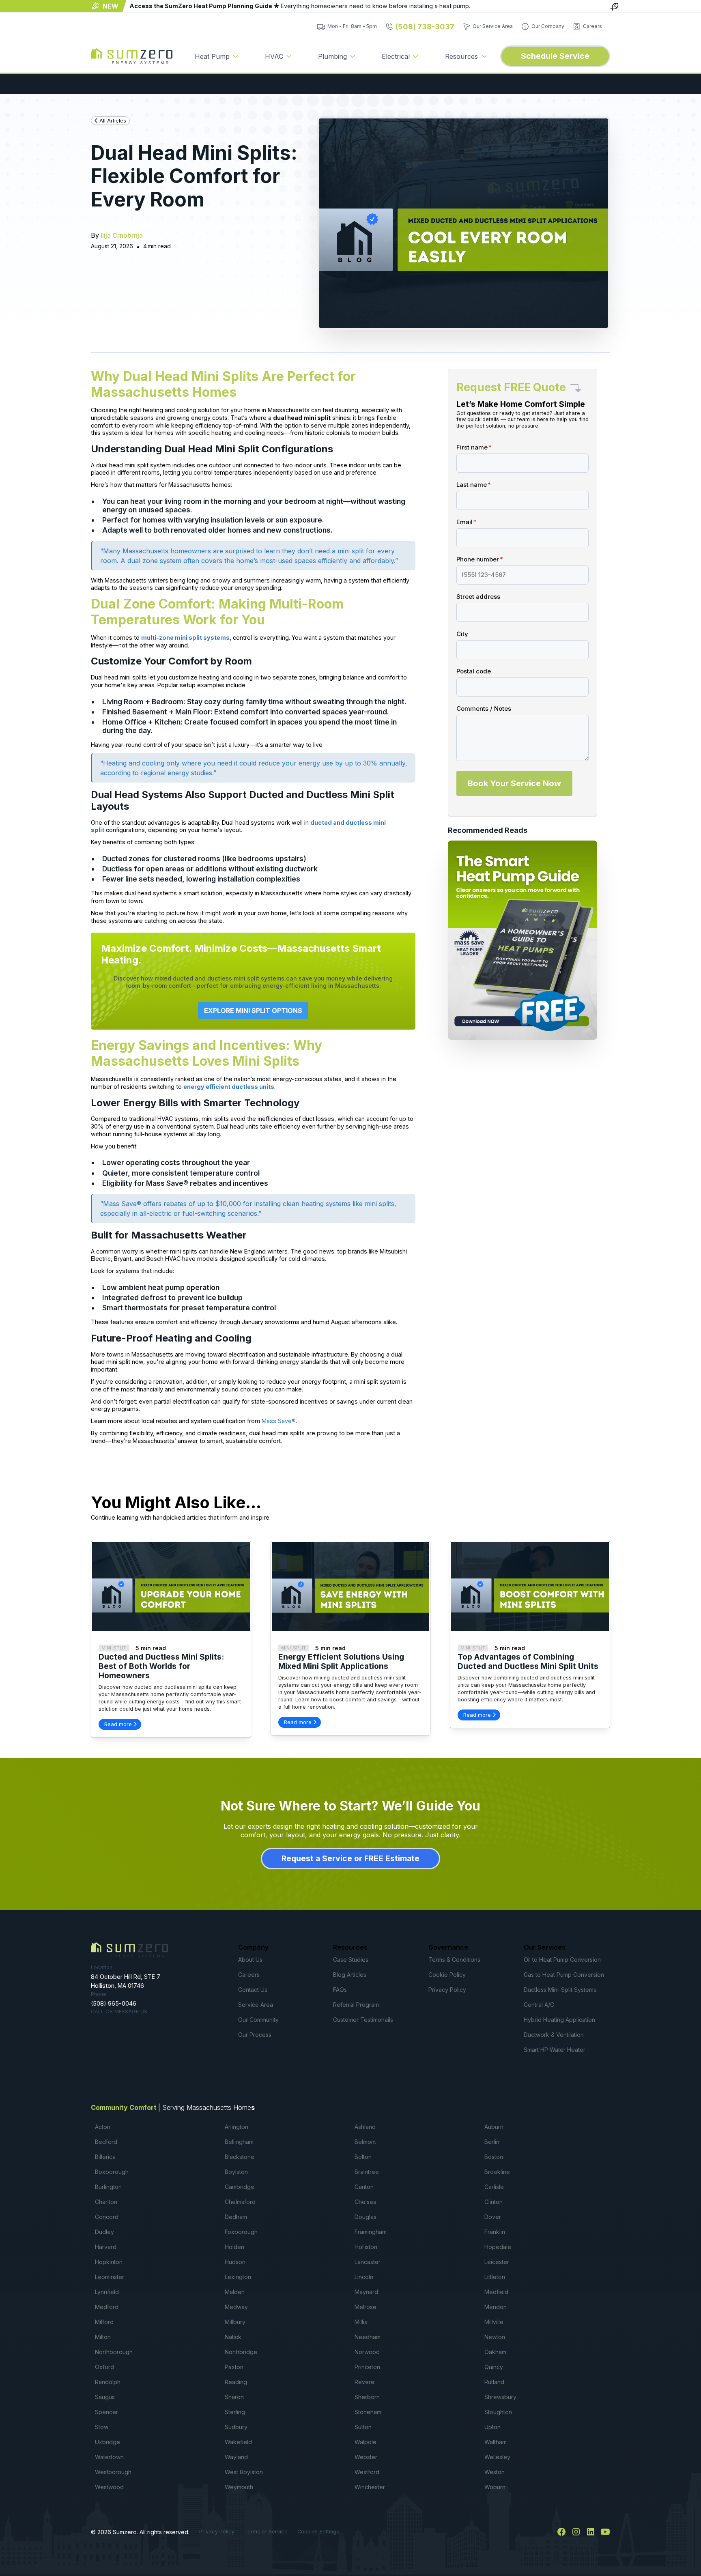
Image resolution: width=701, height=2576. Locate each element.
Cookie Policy (447, 1975)
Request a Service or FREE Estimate (350, 1858)
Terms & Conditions (454, 1960)
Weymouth (239, 2487)
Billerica (105, 2157)
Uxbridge (108, 2442)
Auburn (494, 2127)
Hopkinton (109, 2262)
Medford (107, 2307)
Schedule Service (555, 56)
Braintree (367, 2172)
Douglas (366, 2217)
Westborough (113, 2472)
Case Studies (351, 1960)
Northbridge (241, 2352)
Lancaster (368, 2262)
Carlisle (494, 2187)
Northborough (114, 2352)
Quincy (494, 2367)
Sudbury (236, 2427)
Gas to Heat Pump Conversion (564, 1975)
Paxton (234, 2367)
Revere (364, 2382)
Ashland (365, 2127)
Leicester (497, 2262)
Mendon (496, 2307)
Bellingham (239, 2142)
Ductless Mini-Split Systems (560, 1990)
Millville (494, 2322)
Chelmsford (240, 2202)
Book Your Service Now (514, 783)
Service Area (256, 2005)
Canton (364, 2187)
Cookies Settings (318, 2532)
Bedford (106, 2142)
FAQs (340, 1990)
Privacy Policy (447, 1990)
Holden (234, 2247)
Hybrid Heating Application (559, 2020)
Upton (492, 2427)
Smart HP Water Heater (555, 2050)
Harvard (106, 2247)
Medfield (496, 2292)
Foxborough (241, 2232)
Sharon (234, 2397)
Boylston (236, 2172)
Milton (103, 2337)
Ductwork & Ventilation (554, 2035)
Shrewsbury (500, 2397)
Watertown (109, 2457)
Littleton (495, 2277)
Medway (236, 2307)
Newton (495, 2337)
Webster (366, 2457)
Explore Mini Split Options (253, 1011)
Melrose (366, 2307)
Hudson (235, 2262)
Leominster (110, 2277)
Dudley (104, 2232)
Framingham (371, 2232)
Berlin (492, 2142)
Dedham (236, 2217)
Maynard (366, 2292)
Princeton (367, 2367)
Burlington (108, 2187)
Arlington (237, 2127)
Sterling (235, 2412)
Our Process (255, 2035)
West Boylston (244, 2472)
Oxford (104, 2367)
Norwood (367, 2352)
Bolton (363, 2157)
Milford (104, 2322)
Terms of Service (266, 2532)
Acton (103, 2127)
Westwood (109, 2487)
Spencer (106, 2412)
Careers (249, 1975)
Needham (368, 2337)
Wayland (236, 2457)
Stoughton (498, 2412)
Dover (493, 2217)
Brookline (497, 2172)
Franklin (495, 2232)
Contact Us (253, 1990)
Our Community (258, 2020)
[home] (132, 56)
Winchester (370, 2487)
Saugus (105, 2397)
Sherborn (367, 2397)
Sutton (363, 2427)
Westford (367, 2472)
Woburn (495, 2487)
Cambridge (240, 2187)
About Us (250, 1960)
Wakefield (238, 2442)
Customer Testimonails (363, 2020)
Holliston (366, 2247)
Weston (495, 2472)
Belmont (365, 2142)
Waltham (496, 2442)
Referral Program (356, 2005)
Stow (102, 2427)
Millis (361, 2322)
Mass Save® (279, 1421)
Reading (236, 2382)
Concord (107, 2217)
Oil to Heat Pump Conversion (562, 1960)
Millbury (235, 2322)
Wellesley (497, 2457)
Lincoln (364, 2277)
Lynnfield (107, 2292)
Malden (235, 2292)
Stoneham (368, 2412)
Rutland (494, 2382)
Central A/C (539, 2005)
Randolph (108, 2382)
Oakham (495, 2352)
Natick (233, 2337)
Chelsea (366, 2202)
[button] (217, 56)
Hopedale (498, 2247)
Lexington (238, 2277)
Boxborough (112, 2172)
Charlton (106, 2202)
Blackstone (240, 2157)
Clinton (493, 2202)
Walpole (366, 2442)
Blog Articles (350, 1975)
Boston (494, 2157)
